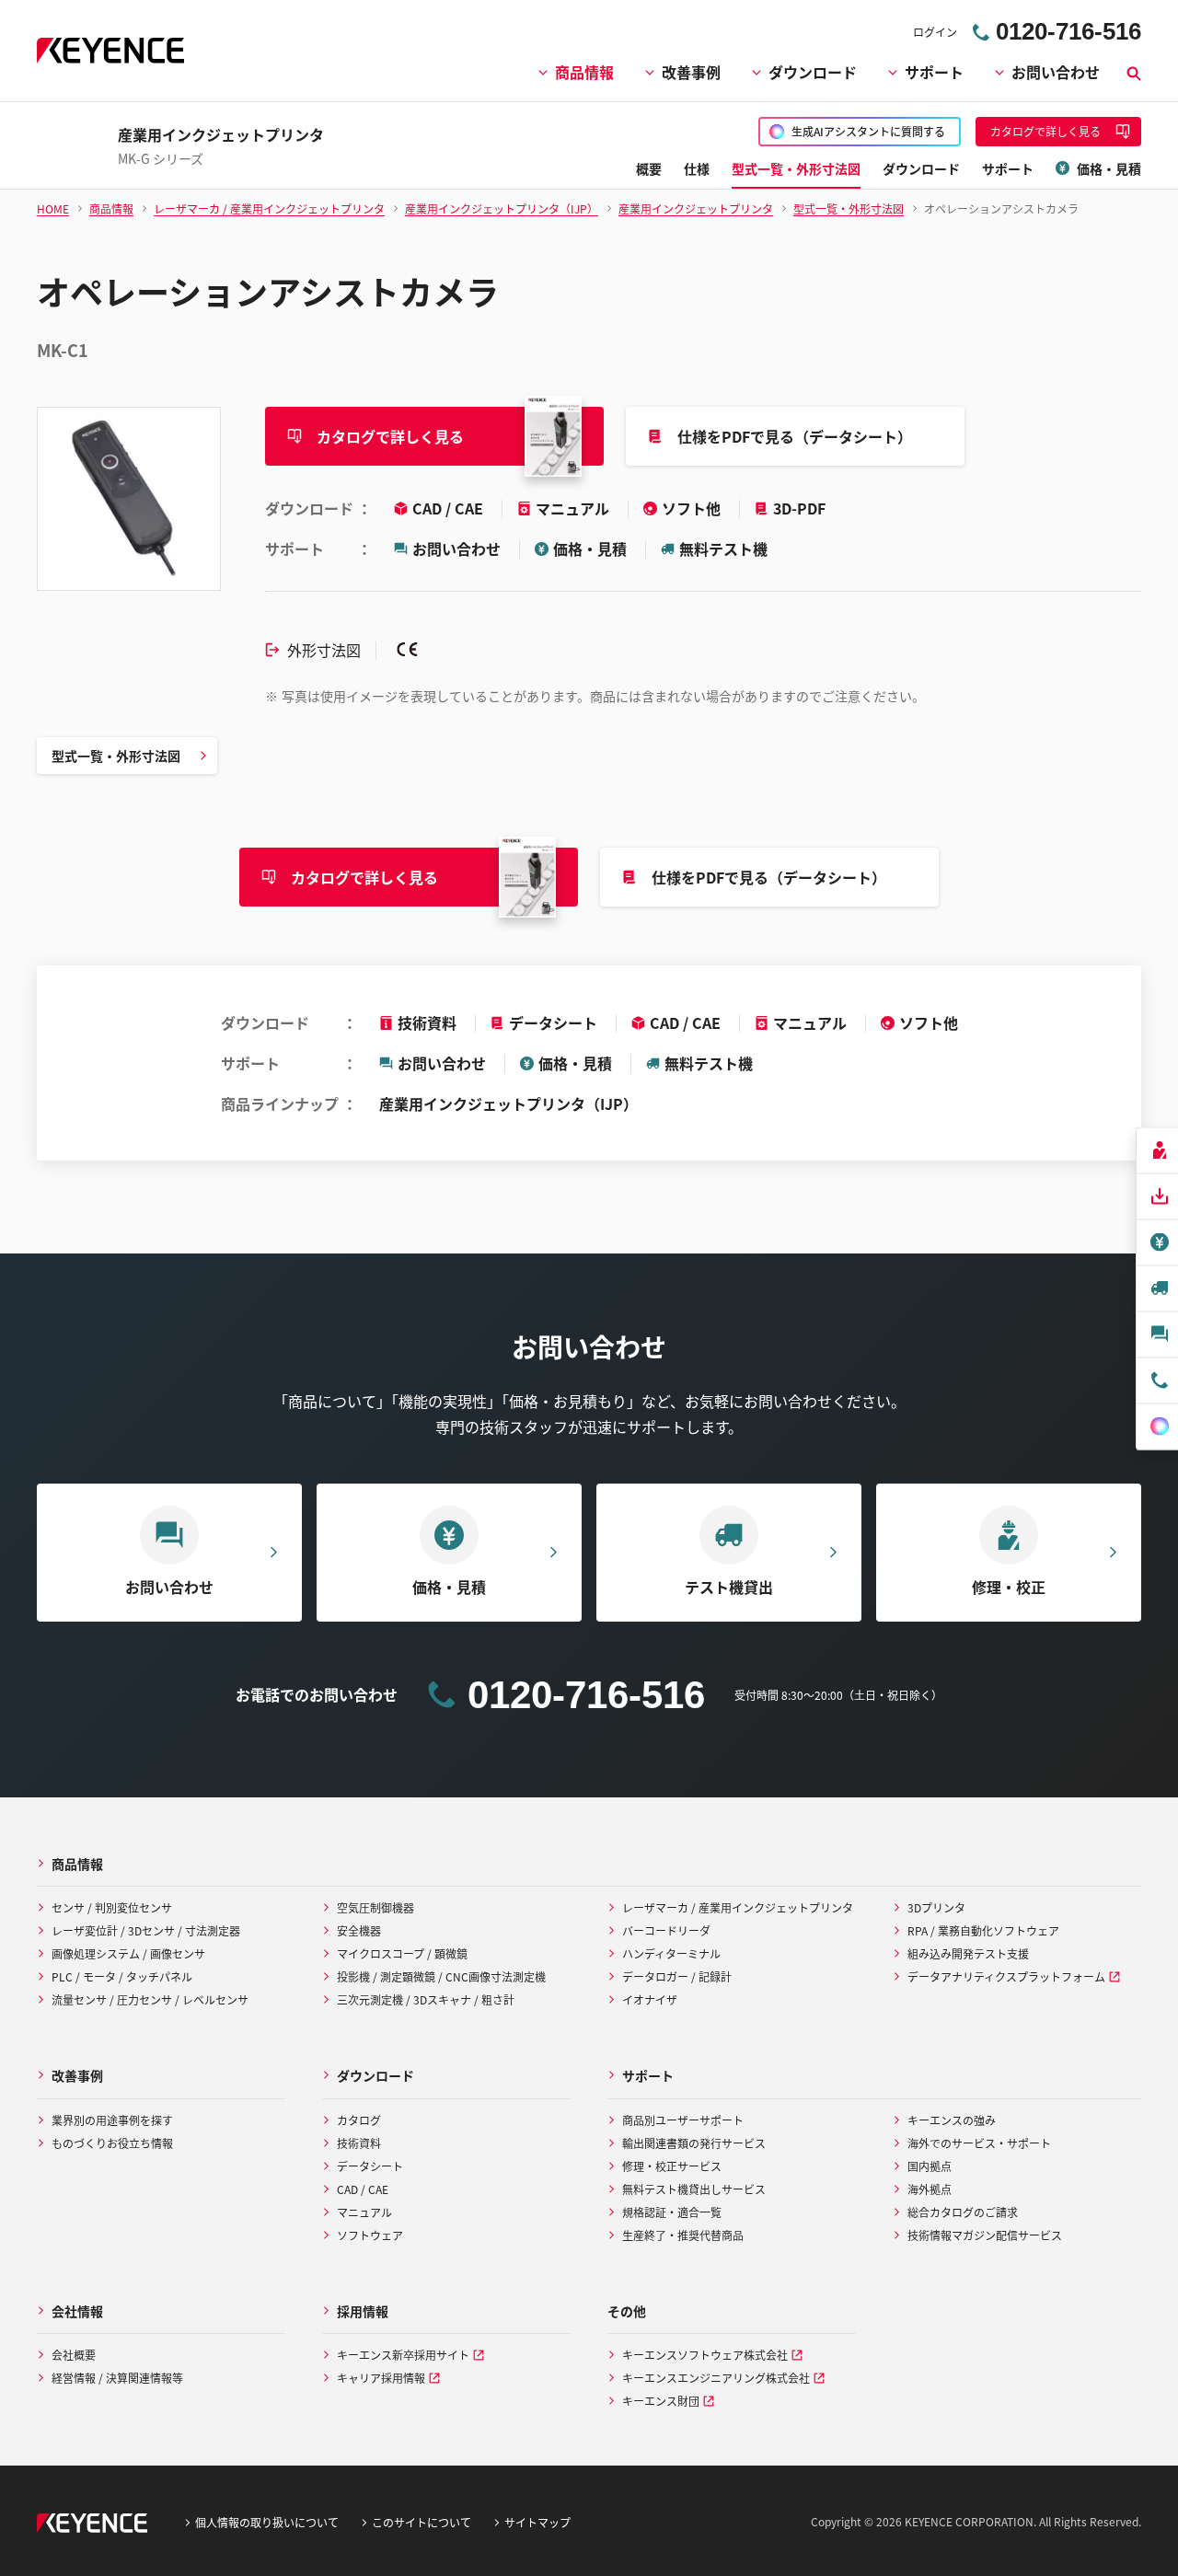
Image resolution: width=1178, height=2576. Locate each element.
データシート (553, 1022)
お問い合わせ (1056, 72)
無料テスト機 (723, 549)
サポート (934, 72)
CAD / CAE (450, 508)
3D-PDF (799, 508)
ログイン (935, 32)
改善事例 (691, 72)
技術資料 (427, 1022)
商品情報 (584, 72)
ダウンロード (813, 72)
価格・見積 (590, 549)
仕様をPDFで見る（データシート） (795, 436)
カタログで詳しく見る (390, 436)
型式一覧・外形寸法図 (116, 756)
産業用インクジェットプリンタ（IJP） (508, 1103)
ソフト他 (693, 508)
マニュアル (574, 508)
